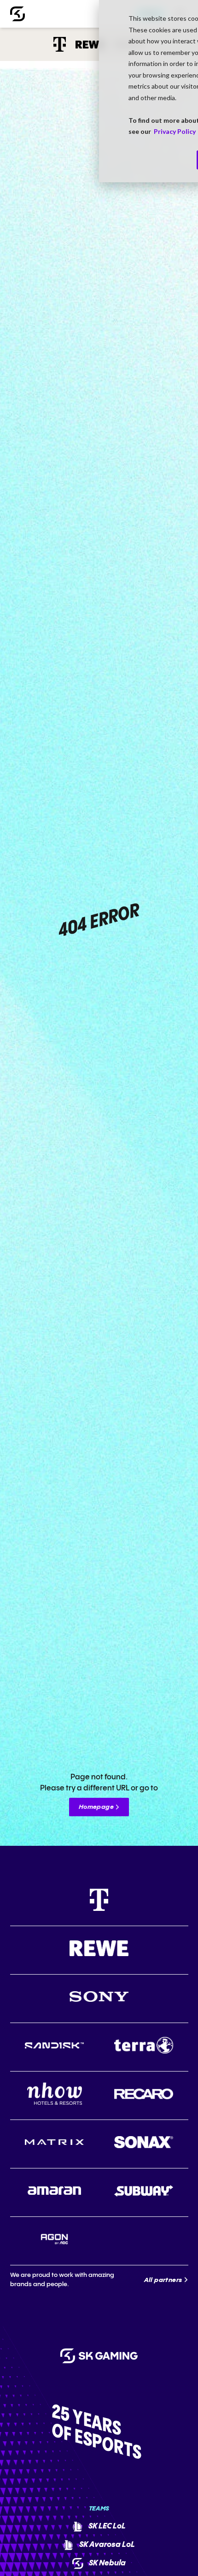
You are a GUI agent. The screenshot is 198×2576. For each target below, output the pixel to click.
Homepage (96, 1807)
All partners (163, 2280)
